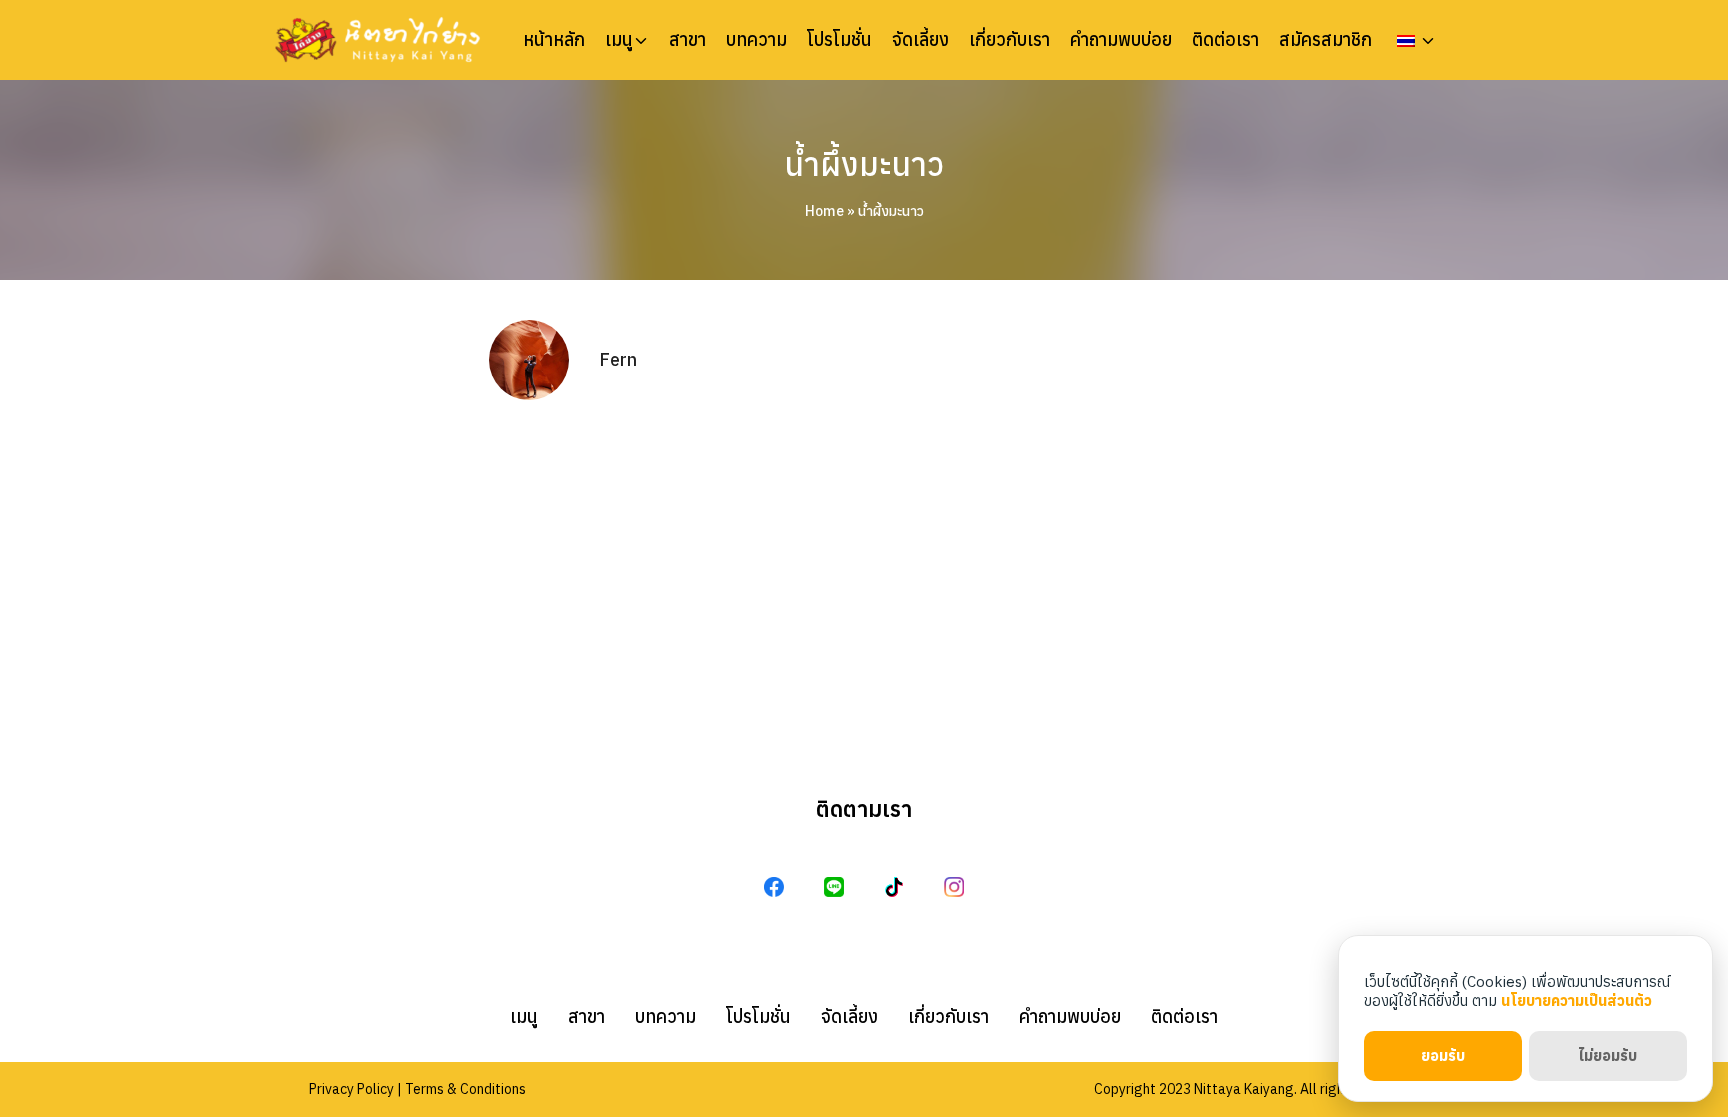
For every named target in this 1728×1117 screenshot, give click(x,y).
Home (824, 211)
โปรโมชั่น (839, 40)
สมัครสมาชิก (1325, 40)
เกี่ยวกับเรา (1009, 40)
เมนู (619, 40)
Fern (618, 359)
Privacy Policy (351, 1089)
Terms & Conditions (465, 1089)
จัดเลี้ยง (920, 40)
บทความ (756, 40)
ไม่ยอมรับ (1607, 1055)
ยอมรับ (1443, 1055)
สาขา (687, 40)
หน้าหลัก (554, 40)
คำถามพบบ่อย (1121, 40)
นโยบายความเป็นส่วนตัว (1576, 1000)
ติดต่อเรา (1225, 40)
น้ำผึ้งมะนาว (864, 164)
